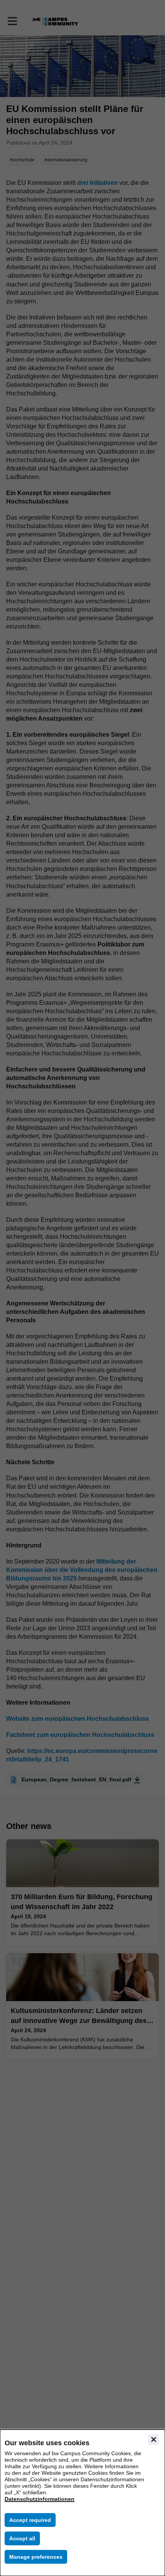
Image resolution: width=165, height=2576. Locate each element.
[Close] (153, 2439)
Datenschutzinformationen (40, 2499)
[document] (82, 2503)
